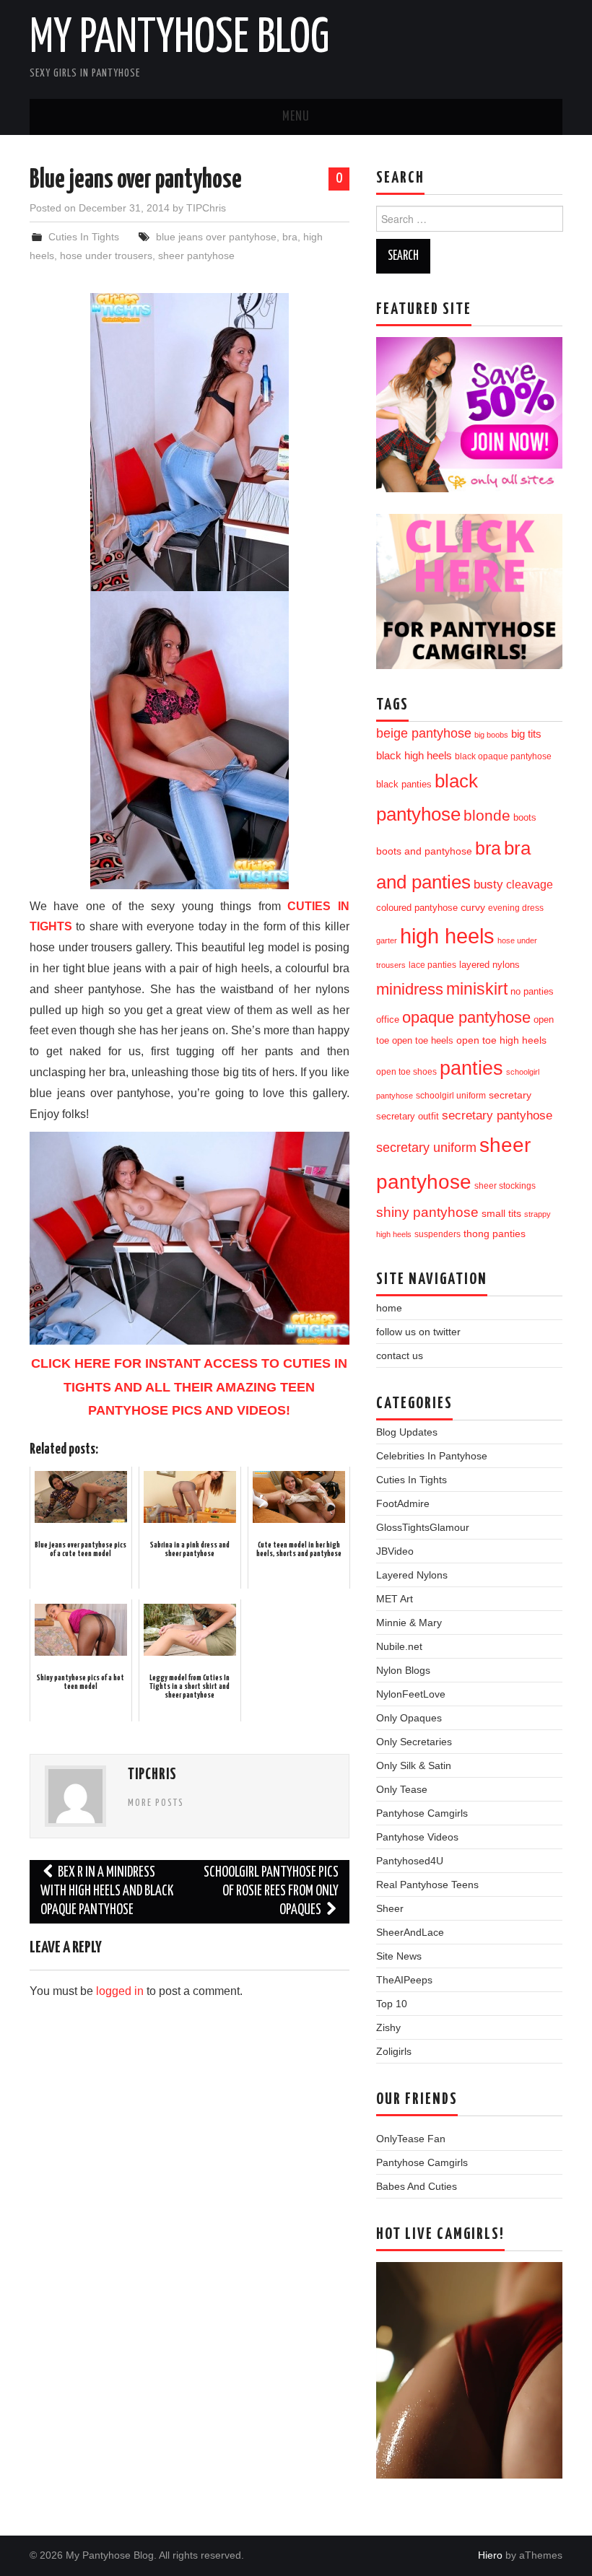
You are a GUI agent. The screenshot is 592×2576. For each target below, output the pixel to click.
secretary (510, 1095)
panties (471, 1068)
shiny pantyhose (427, 1212)
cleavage (530, 884)
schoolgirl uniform (451, 1096)
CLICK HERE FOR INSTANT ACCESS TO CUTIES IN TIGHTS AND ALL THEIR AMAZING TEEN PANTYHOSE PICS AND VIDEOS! (189, 1387)
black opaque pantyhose (503, 756)
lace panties (432, 965)
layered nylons (489, 965)
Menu (296, 117)
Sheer (390, 1908)
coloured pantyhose (417, 908)
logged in (120, 1991)
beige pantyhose (424, 733)
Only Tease (402, 1789)
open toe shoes (406, 1072)
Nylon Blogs (403, 1670)
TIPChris (206, 208)
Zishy (388, 2027)
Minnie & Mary (409, 1623)
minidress (410, 989)
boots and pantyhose (424, 851)
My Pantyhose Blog (179, 39)
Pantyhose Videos (417, 1837)
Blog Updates (407, 1432)
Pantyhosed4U (410, 1861)
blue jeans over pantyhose (216, 237)
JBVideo (395, 1551)
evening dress (516, 908)
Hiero (490, 2555)
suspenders (438, 1234)
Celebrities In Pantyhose (432, 1456)
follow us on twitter (418, 1332)
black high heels (414, 755)
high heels (447, 936)
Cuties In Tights (84, 237)
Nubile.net (399, 1646)
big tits (526, 734)
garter (387, 940)
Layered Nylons (412, 1575)
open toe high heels (501, 1040)
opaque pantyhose (466, 1018)
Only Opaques (409, 1718)
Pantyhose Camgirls (422, 1813)
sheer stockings (505, 1186)
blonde (487, 815)
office (388, 1020)
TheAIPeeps (404, 1980)
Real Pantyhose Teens (427, 1885)
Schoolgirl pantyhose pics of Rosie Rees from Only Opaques (271, 1891)
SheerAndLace (410, 1932)
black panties (404, 785)
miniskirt (477, 989)
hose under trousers (106, 256)
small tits (501, 1214)
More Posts (156, 1803)
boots (525, 817)
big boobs (491, 735)
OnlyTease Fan (411, 2139)
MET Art (395, 1599)
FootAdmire (403, 1503)
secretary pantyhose (497, 1115)
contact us (400, 1355)
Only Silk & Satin (414, 1765)
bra (290, 237)
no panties (532, 991)
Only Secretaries (414, 1742)
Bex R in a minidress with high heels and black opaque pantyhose (107, 1891)
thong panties (495, 1234)
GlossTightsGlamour (423, 1527)
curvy (473, 908)
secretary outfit (408, 1116)
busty (488, 884)
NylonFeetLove (411, 1694)
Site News (399, 1956)
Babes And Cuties (417, 2186)
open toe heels (423, 1040)
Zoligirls (394, 2051)
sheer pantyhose (196, 256)
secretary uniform (426, 1148)
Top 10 (392, 2004)
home (389, 1308)
